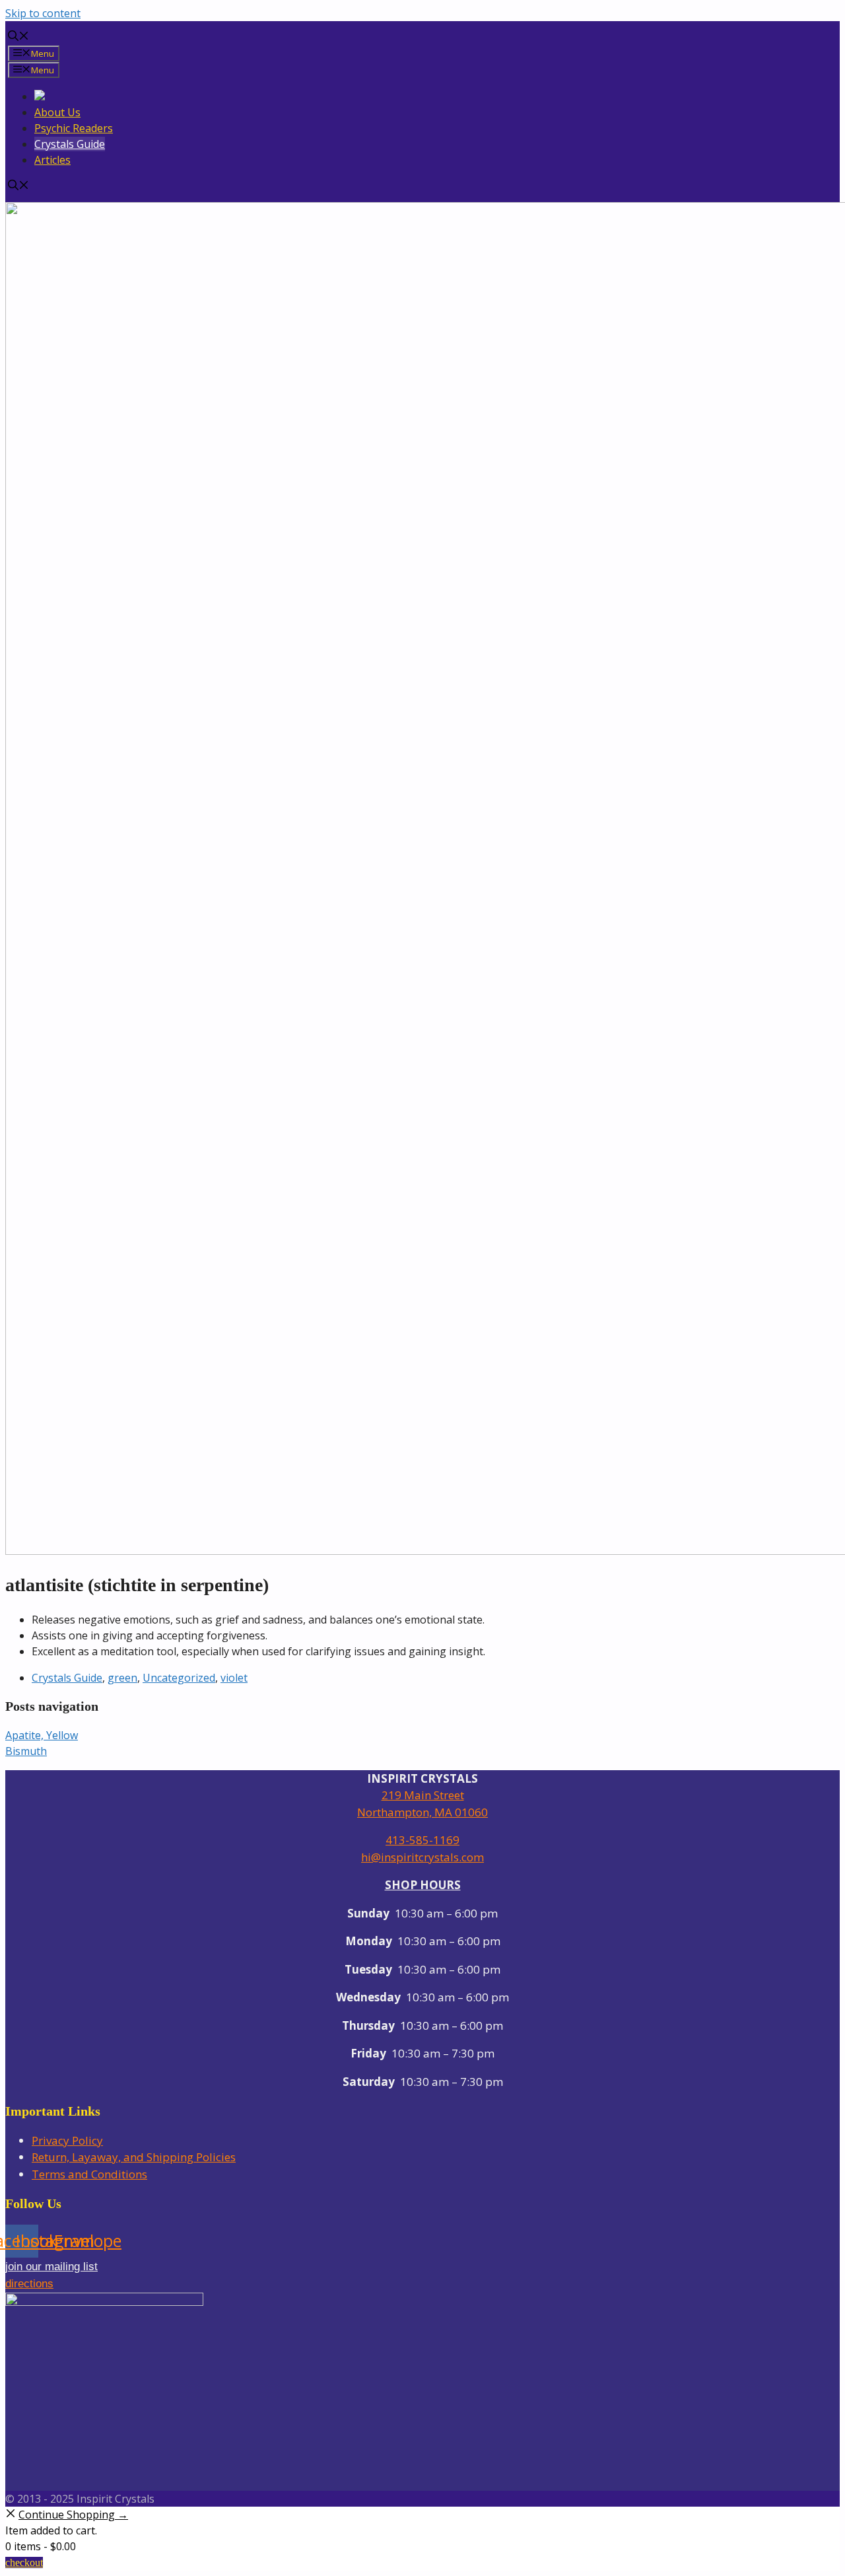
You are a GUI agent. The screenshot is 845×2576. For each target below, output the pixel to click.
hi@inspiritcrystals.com (422, 1857)
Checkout (24, 2562)
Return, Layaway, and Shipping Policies (134, 2157)
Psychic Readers (74, 128)
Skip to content (43, 13)
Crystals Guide (70, 144)
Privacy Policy (67, 2140)
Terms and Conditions (89, 2174)
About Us (57, 112)
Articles (52, 160)
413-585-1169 (422, 1840)
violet (234, 1678)
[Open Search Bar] (18, 37)
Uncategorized (179, 1678)
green (122, 1678)
